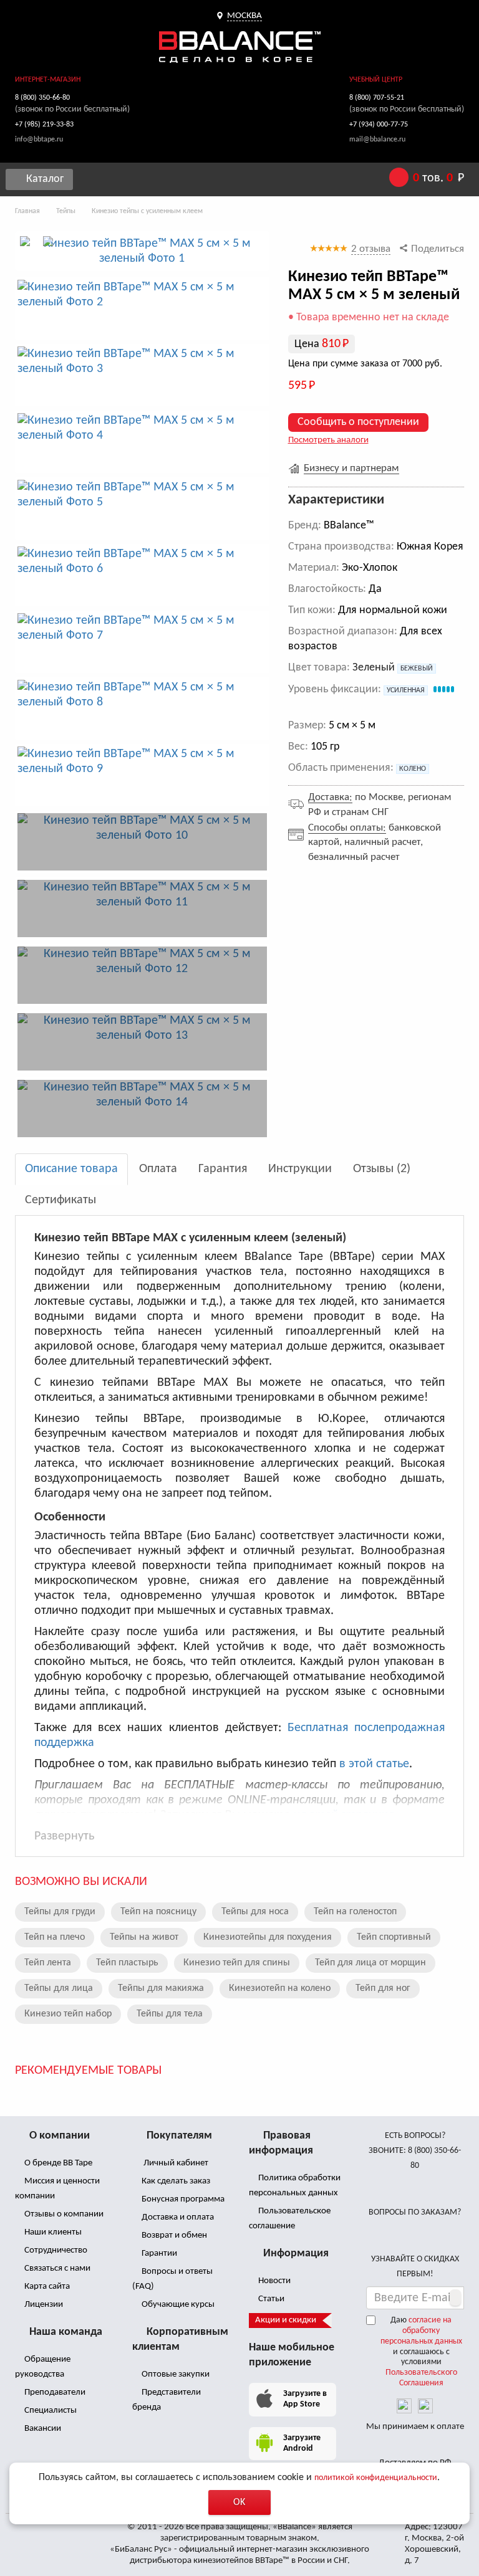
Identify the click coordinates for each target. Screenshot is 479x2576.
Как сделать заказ (175, 2181)
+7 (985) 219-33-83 (44, 125)
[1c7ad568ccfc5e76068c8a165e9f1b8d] (142, 1042)
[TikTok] (425, 2406)
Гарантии (158, 2254)
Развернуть (64, 1836)
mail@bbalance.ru (377, 140)
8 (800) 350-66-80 (42, 98)
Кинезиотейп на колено (280, 1988)
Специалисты (50, 2411)
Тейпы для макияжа (161, 1988)
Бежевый (417, 669)
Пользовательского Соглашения (421, 2378)
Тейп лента (48, 1963)
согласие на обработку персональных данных (421, 2331)
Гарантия (223, 1169)
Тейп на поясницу (158, 1912)
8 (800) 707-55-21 (377, 98)
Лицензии (43, 2305)
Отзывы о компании (63, 2214)
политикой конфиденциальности (376, 2478)
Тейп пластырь (127, 1963)
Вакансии (42, 2429)
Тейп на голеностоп (355, 1912)
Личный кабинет (174, 2163)
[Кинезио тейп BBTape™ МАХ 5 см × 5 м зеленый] (142, 251)
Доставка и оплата (177, 2217)
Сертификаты (60, 1200)
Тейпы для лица (59, 1988)
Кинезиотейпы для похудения (268, 1937)
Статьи (270, 2299)
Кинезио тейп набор (68, 2014)
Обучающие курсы (177, 2305)
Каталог (44, 179)
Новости (273, 2281)
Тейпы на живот (144, 1937)
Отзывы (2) (382, 1169)
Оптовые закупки (175, 2374)
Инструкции (300, 1169)
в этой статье (374, 1764)
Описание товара (71, 1169)
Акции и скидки (286, 2320)
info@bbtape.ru (39, 140)
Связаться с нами (56, 2268)
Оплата (158, 1169)
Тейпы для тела (170, 2014)
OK (239, 2502)
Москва (244, 16)
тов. (438, 178)
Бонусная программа (182, 2199)
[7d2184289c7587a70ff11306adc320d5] (142, 1109)
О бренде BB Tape (57, 2163)
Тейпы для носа (255, 1912)
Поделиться (436, 249)
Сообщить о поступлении (358, 422)
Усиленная (406, 690)
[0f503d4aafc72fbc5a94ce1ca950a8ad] (142, 975)
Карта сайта (46, 2287)
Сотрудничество (55, 2250)
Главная (27, 211)
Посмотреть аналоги (328, 440)
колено (413, 769)
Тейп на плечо (55, 1937)
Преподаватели (54, 2392)
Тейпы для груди (60, 1912)
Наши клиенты (52, 2232)
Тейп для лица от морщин (370, 1963)
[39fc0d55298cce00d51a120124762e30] (142, 909)
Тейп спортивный (394, 1937)
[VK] (404, 2406)
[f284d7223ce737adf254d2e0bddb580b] (142, 842)
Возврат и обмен (173, 2235)
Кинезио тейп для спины (237, 1963)
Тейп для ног (383, 1988)
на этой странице (344, 1815)
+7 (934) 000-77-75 (379, 125)
